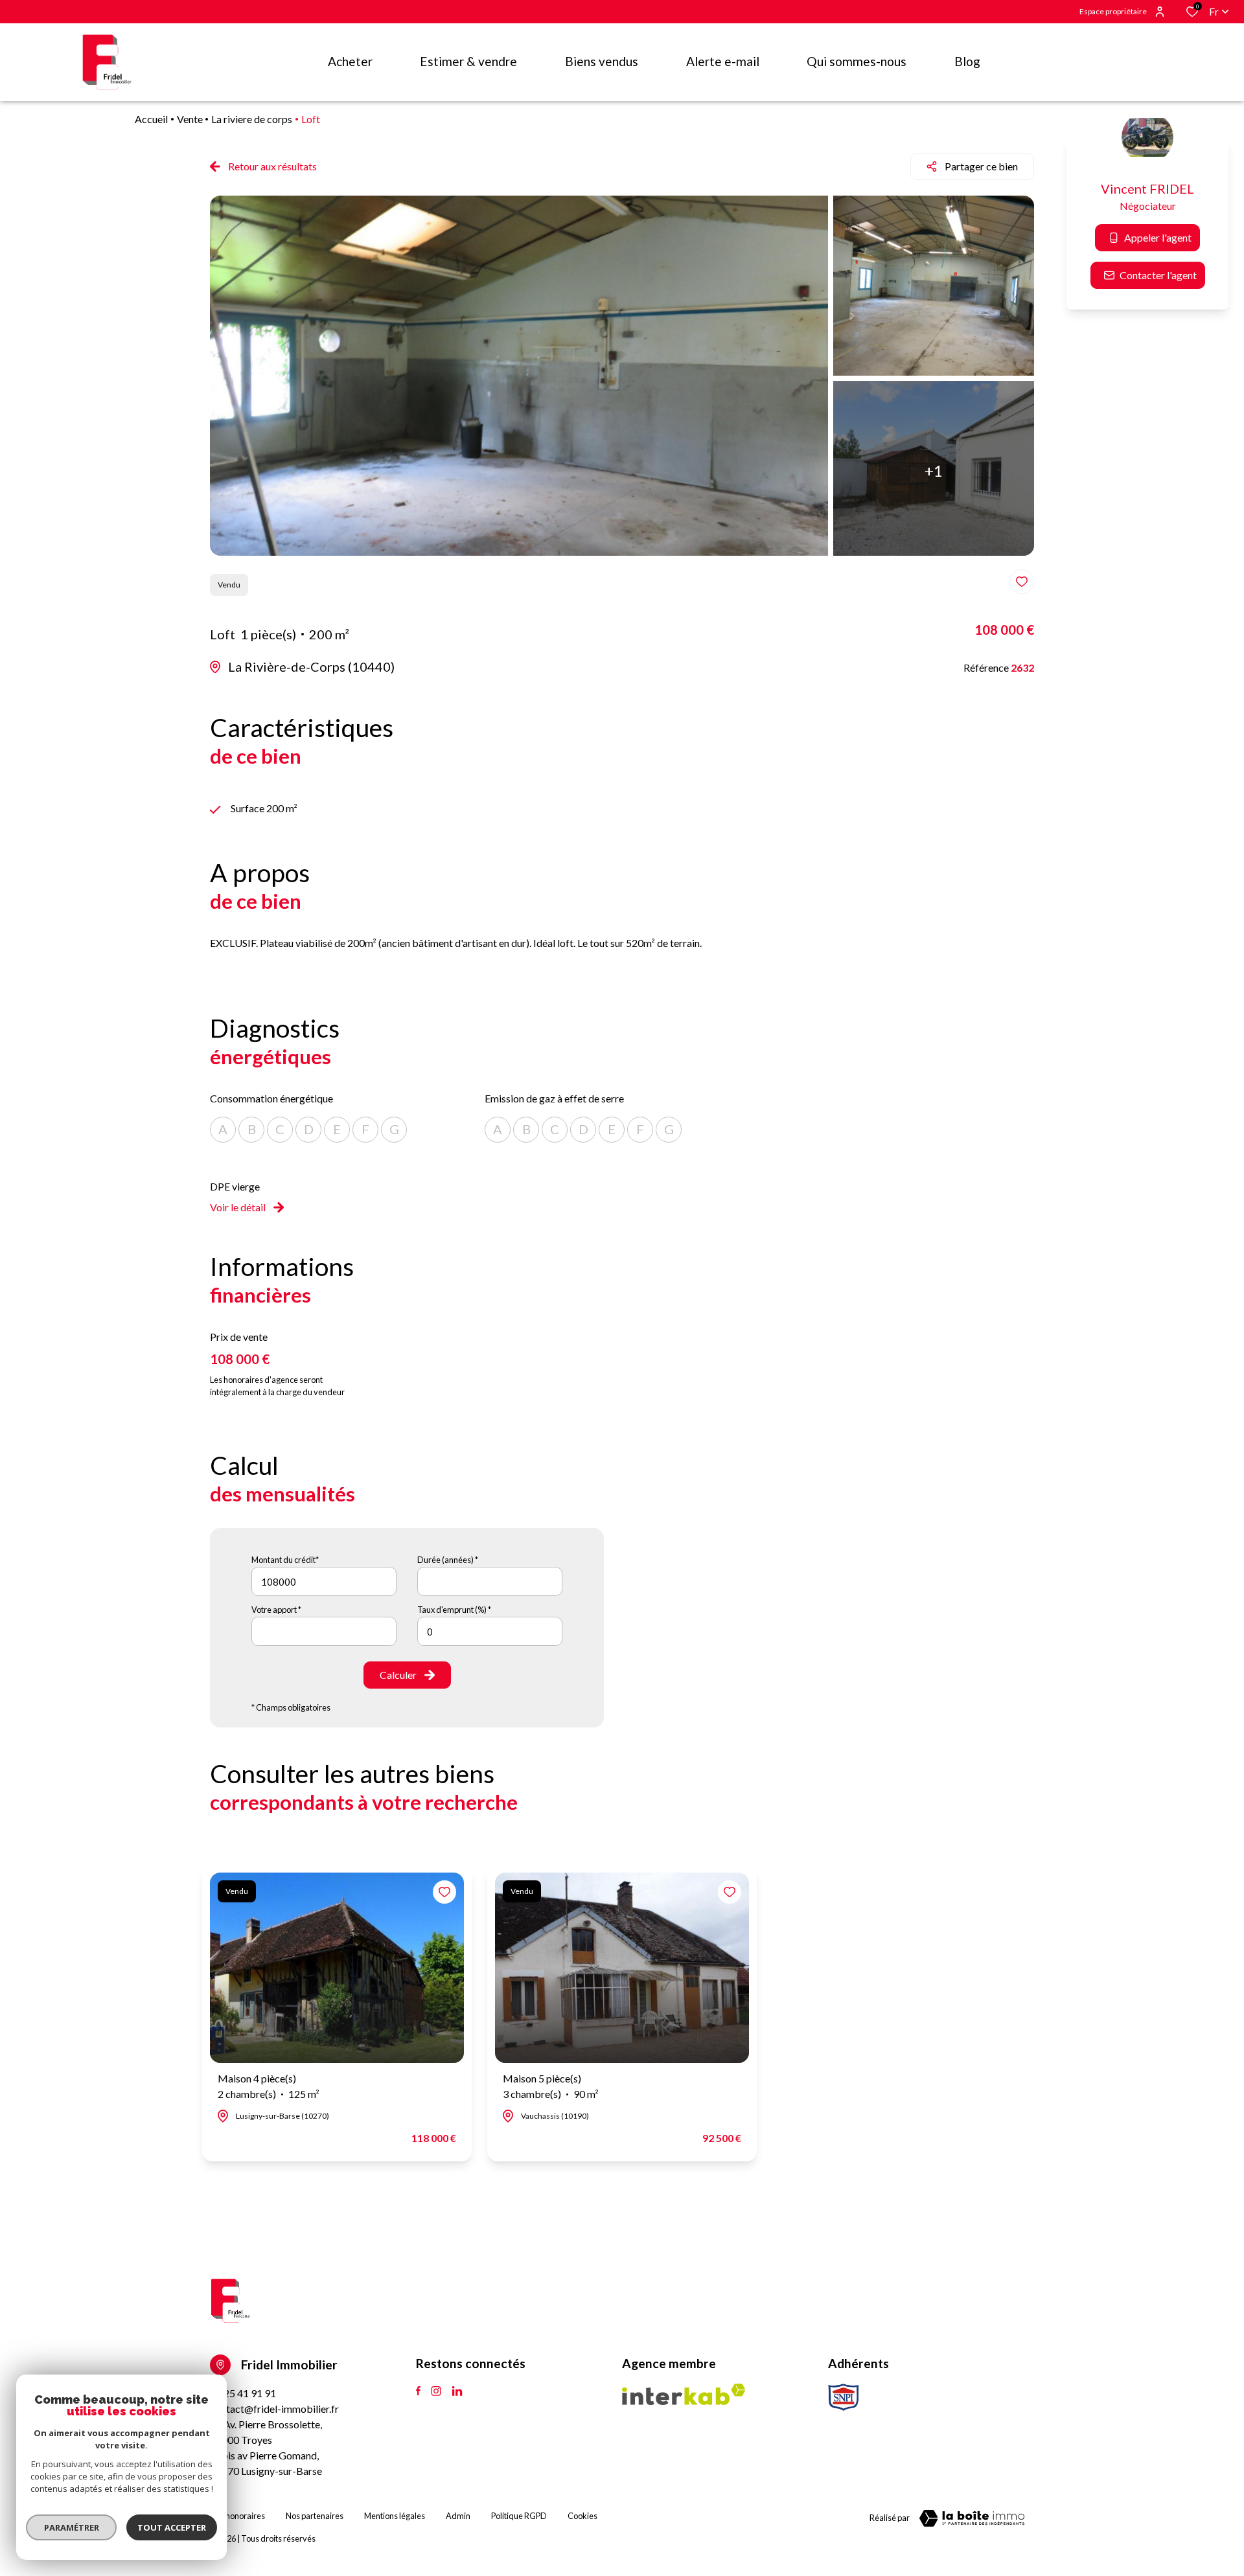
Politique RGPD (519, 2516)
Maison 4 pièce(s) (269, 2086)
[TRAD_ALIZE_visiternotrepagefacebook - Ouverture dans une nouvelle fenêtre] (418, 2391)
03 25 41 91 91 (243, 2393)
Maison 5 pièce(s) (551, 2086)
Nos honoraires (237, 2516)
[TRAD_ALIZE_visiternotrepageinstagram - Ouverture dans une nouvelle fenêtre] (436, 2391)
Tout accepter (172, 2527)
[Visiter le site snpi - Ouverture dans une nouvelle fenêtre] (844, 2397)
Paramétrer (72, 2527)
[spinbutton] (490, 1631)
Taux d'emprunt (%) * (454, 1610)
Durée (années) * (448, 1560)
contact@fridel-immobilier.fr (274, 2409)
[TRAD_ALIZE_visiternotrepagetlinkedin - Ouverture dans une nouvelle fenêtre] (457, 2391)
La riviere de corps (252, 119)
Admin (458, 2516)
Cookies (582, 2516)
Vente (190, 119)
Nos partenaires (315, 2516)
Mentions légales (395, 2516)
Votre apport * (276, 1610)
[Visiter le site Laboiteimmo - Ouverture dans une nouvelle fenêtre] (972, 2518)
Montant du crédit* (285, 1560)
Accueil (151, 119)
